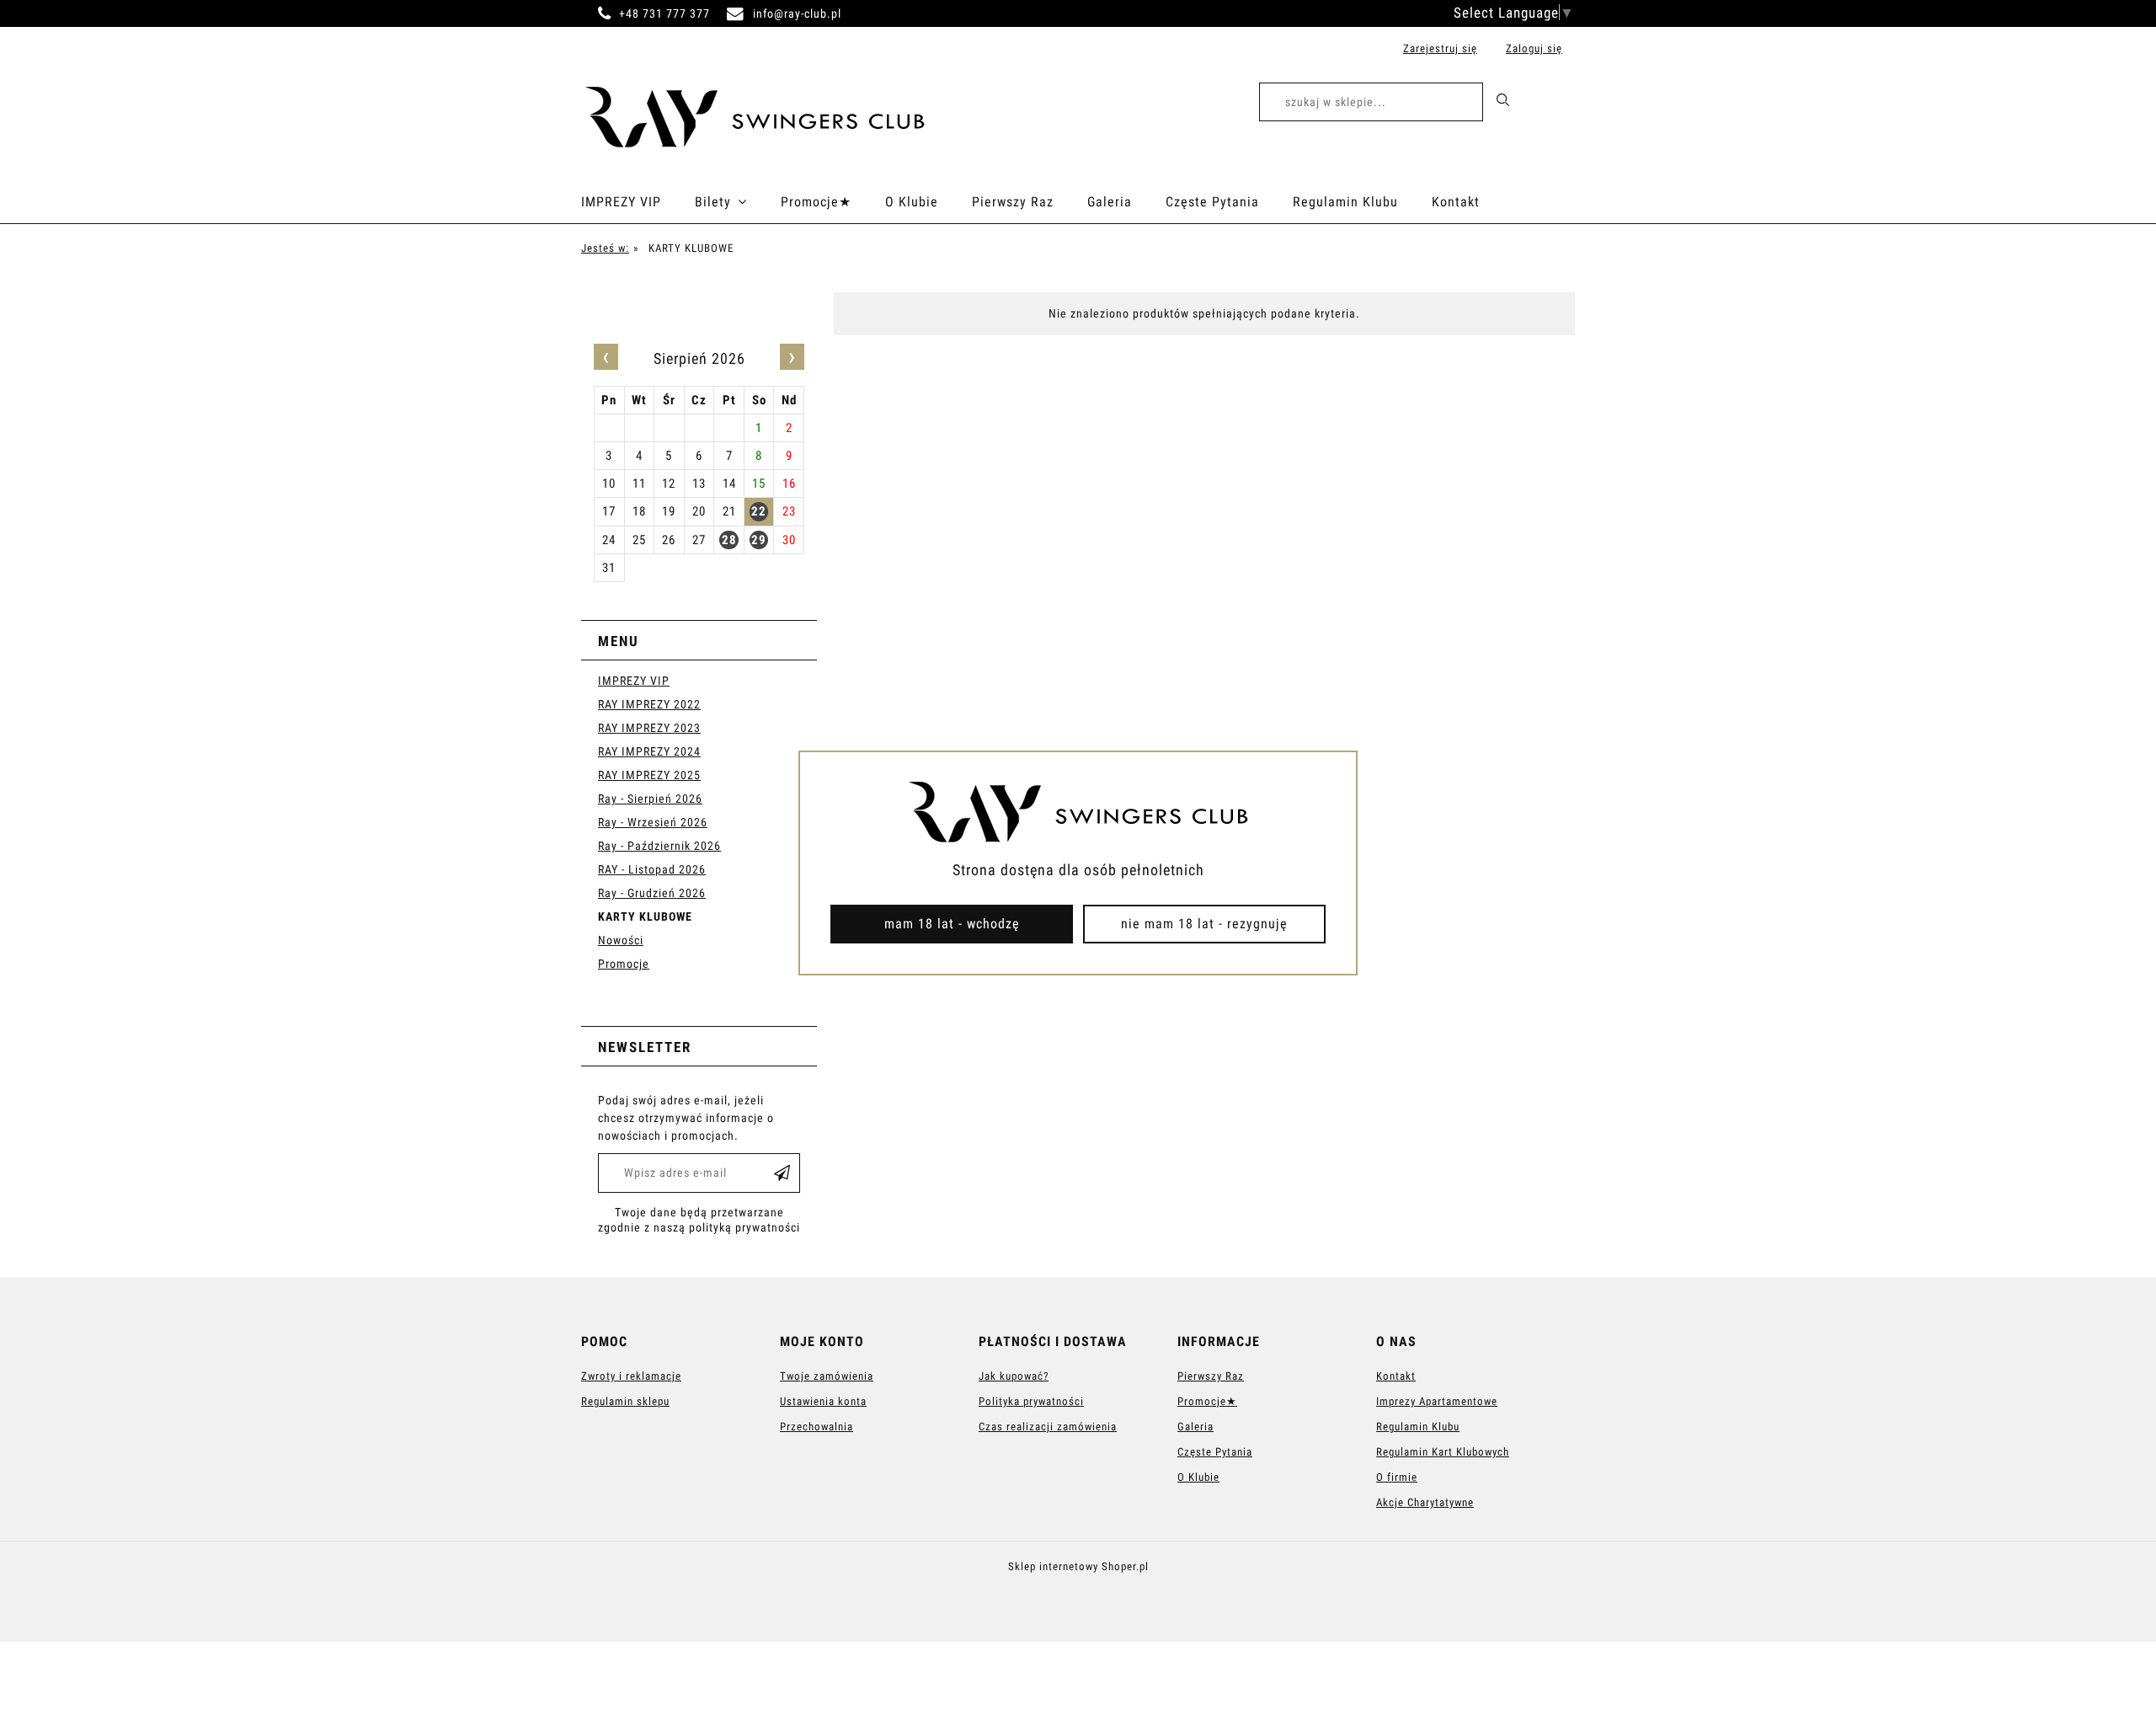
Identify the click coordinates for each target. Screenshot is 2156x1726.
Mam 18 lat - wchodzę (952, 924)
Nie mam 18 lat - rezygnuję (1204, 924)
